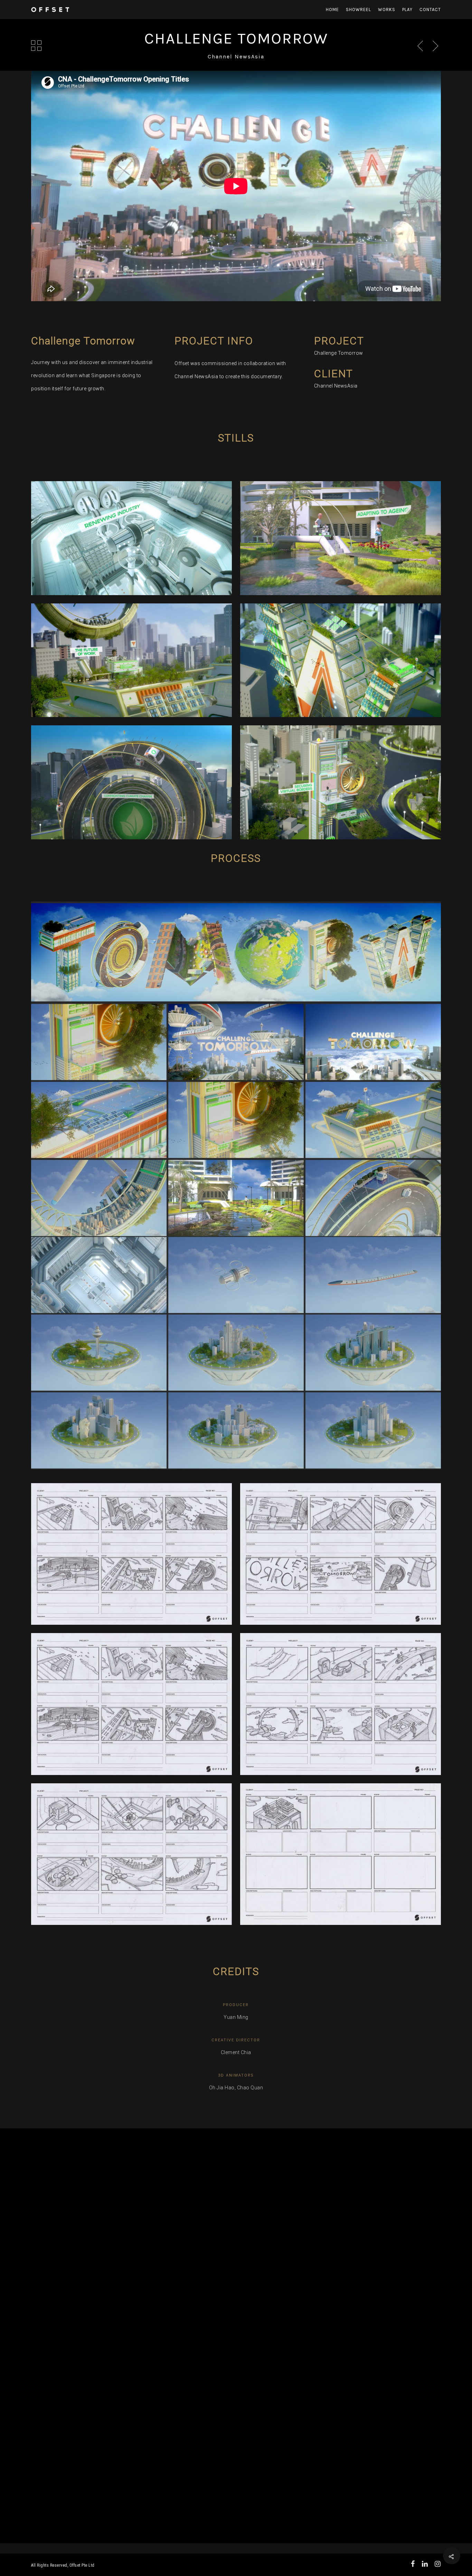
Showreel (358, 10)
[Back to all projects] (36, 46)
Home (332, 10)
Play (407, 10)
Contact (430, 10)
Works (387, 10)
